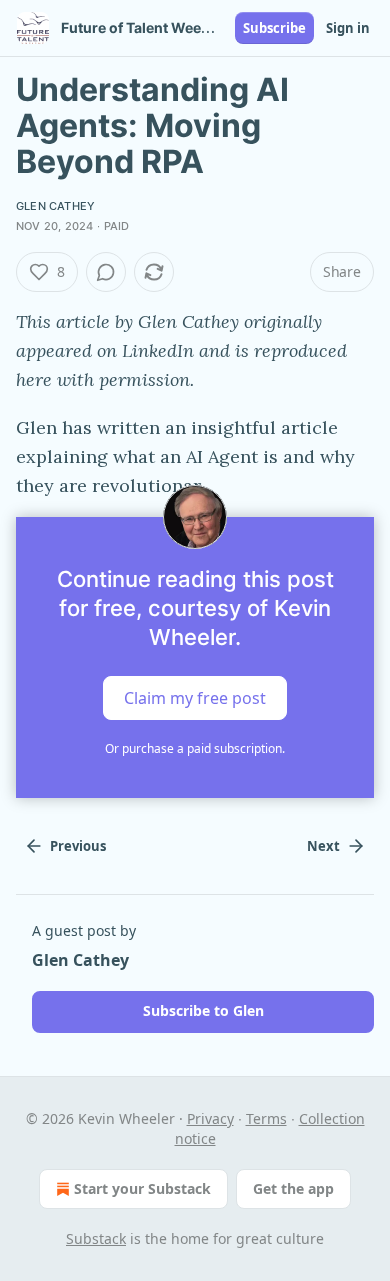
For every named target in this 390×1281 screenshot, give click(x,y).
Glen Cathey (55, 206)
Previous (78, 846)
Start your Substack (142, 1188)
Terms (266, 1118)
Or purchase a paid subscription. (195, 748)
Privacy (210, 1118)
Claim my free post (195, 698)
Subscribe (274, 28)
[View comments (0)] (106, 272)
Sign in (348, 28)
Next (323, 846)
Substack (96, 1238)
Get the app (293, 1188)
